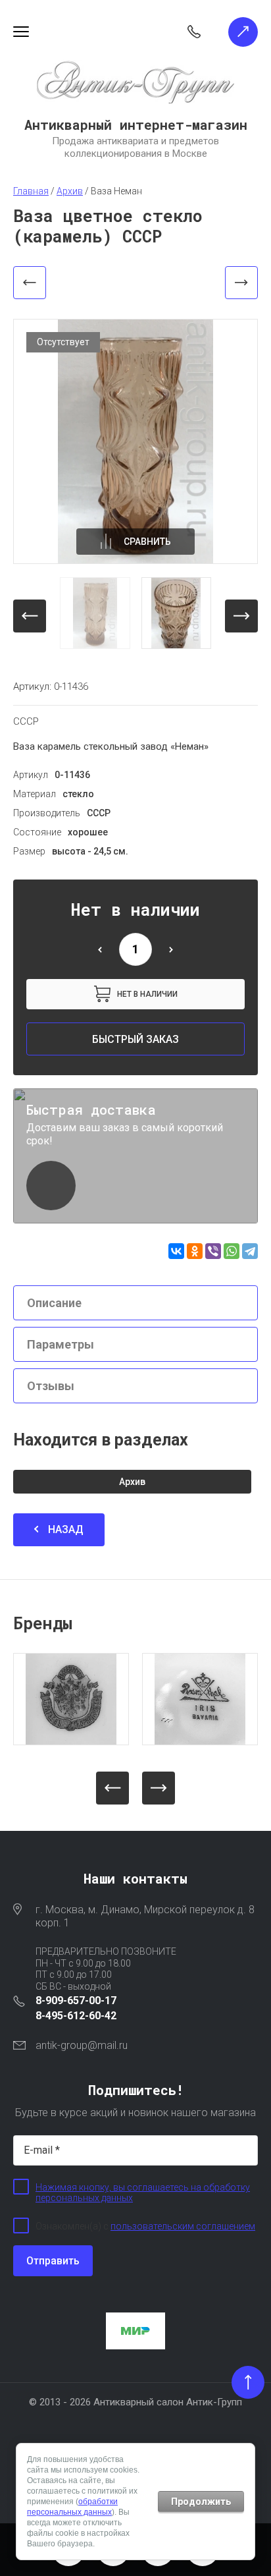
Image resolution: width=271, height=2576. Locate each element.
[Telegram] (250, 1251)
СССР (26, 721)
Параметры (61, 1344)
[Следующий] (241, 283)
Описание (54, 1303)
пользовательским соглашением (183, 2226)
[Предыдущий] (30, 283)
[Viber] (213, 1251)
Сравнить (147, 542)
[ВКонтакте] (176, 1251)
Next (159, 1788)
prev (30, 616)
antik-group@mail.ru (82, 2045)
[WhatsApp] (232, 1251)
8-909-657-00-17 (76, 2001)
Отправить (53, 2261)
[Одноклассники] (195, 1251)
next (241, 616)
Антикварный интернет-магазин (136, 125)
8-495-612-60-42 (76, 2016)
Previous (112, 1788)
